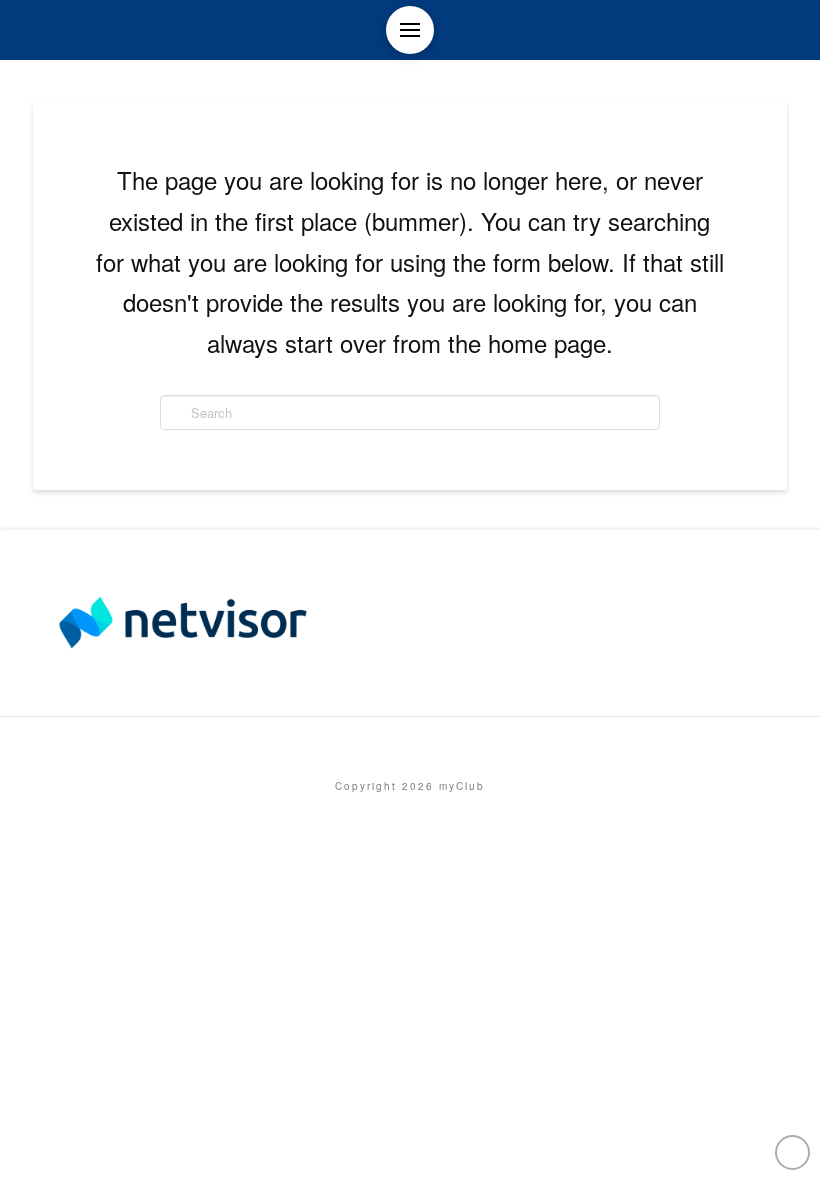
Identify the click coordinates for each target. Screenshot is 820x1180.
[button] (410, 30)
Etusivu (410, 743)
